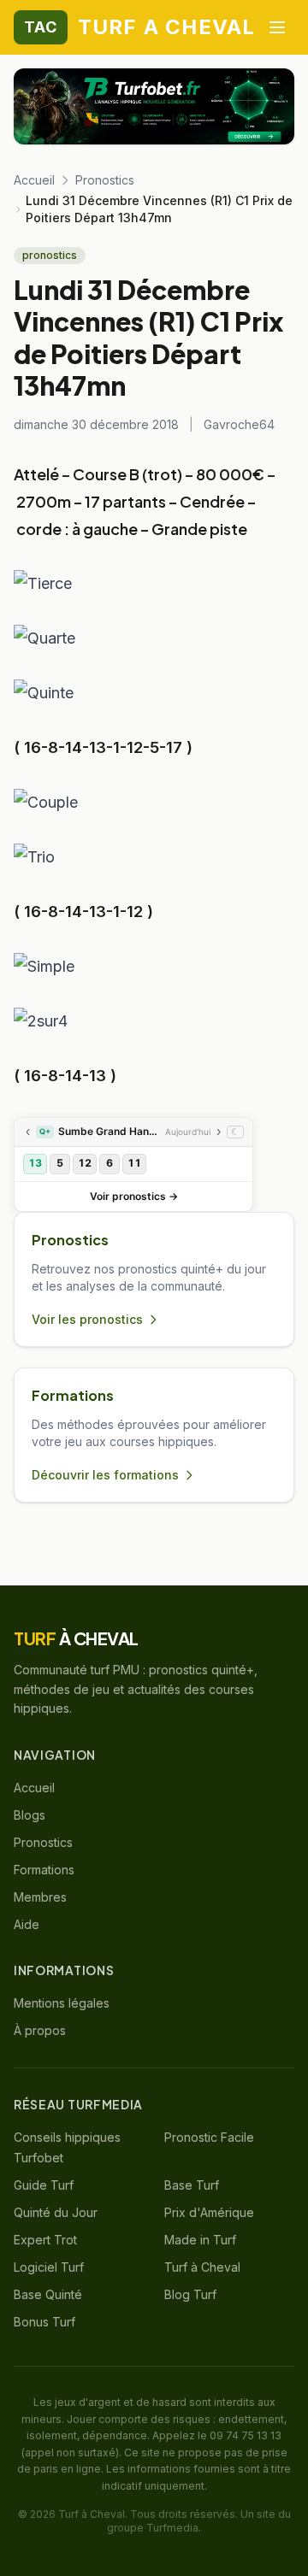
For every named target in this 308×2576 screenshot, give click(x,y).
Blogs (30, 1815)
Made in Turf (200, 2240)
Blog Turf (190, 2294)
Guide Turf (44, 2185)
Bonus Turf (44, 2322)
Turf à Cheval (202, 2267)
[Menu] (277, 27)
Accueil (34, 180)
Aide (27, 1924)
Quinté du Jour (56, 2212)
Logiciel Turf (49, 2267)
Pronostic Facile (209, 2137)
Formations (44, 1870)
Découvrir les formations (105, 1475)
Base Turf (192, 2185)
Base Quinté (48, 2294)
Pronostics (105, 180)
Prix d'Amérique (209, 2212)
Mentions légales (62, 2003)
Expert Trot (45, 2240)
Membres (40, 1897)
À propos (40, 2030)
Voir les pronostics (87, 1319)
